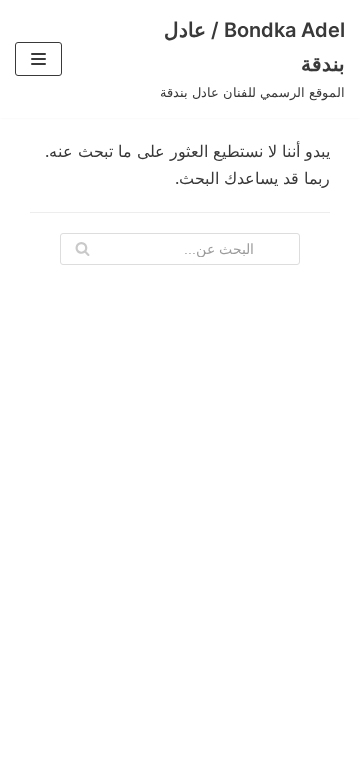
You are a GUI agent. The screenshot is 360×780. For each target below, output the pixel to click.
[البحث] (82, 249)
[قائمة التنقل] (38, 59)
